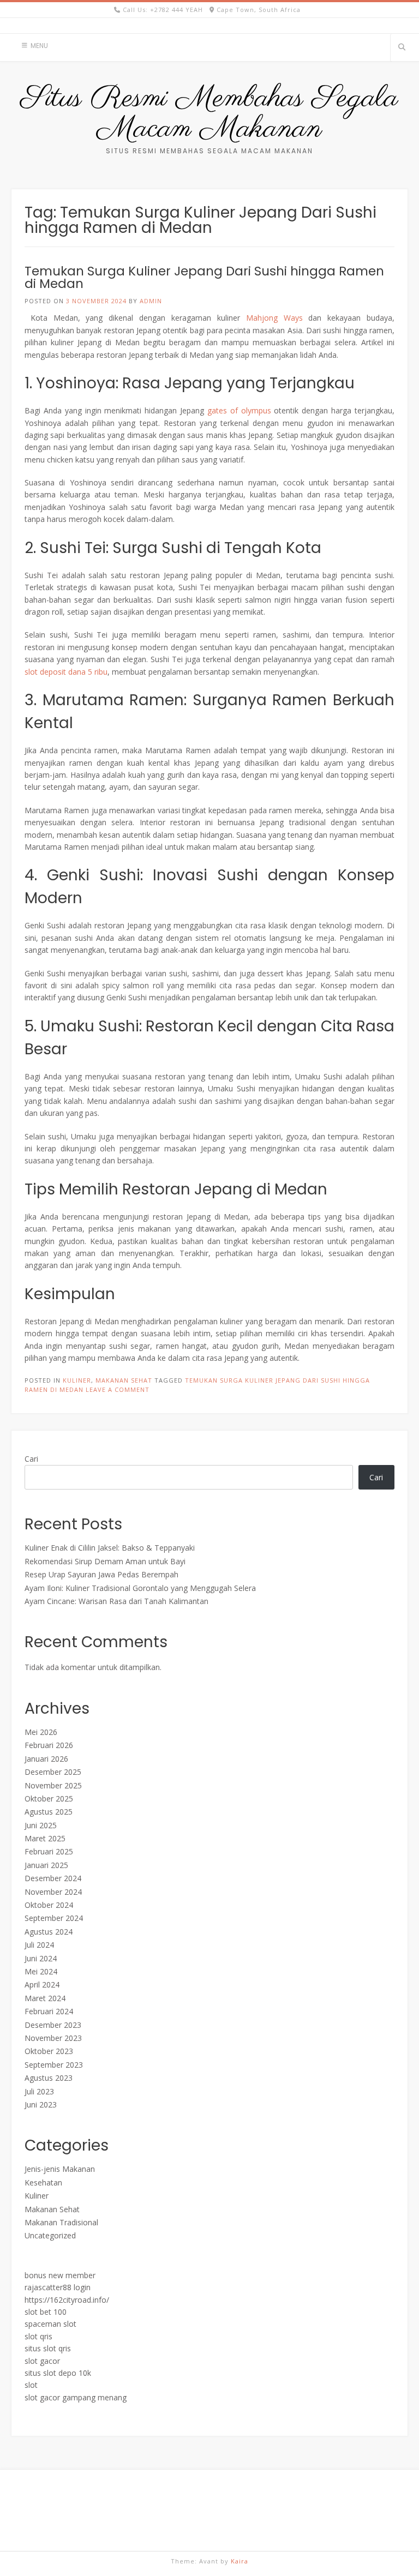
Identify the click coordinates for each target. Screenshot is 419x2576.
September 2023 (54, 2065)
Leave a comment (118, 1389)
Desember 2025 (53, 1772)
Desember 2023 (53, 2025)
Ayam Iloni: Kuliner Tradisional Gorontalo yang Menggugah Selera (140, 1588)
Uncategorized (50, 2235)
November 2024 (53, 1892)
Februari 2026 (49, 1745)
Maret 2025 (45, 1838)
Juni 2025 (41, 1825)
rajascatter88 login (58, 2287)
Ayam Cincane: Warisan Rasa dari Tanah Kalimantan (116, 1601)
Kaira (240, 2561)
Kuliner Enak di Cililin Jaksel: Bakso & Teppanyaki (110, 1548)
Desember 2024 (53, 1878)
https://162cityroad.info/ (67, 2300)
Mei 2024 (41, 1971)
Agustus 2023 (49, 2078)
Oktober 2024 (49, 1905)
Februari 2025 (49, 1851)
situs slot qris (48, 2348)
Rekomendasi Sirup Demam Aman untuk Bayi (105, 1561)
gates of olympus (239, 410)
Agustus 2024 (49, 1932)
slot (31, 2385)
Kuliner (77, 1380)
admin (151, 301)
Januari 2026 (46, 1759)
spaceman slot (50, 2324)
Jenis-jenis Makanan (60, 2169)
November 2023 (53, 2038)
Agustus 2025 (49, 1812)
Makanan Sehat (124, 1380)
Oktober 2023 (49, 2051)
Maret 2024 (45, 1998)
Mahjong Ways (274, 318)
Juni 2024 (41, 1958)
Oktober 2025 (49, 1799)
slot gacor (42, 2361)
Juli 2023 (39, 2091)
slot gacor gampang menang (76, 2397)
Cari (31, 1459)
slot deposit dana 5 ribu (66, 672)
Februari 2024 (49, 2011)
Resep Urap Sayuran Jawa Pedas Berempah (101, 1574)
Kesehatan (43, 2182)
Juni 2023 (41, 2104)
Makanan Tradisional (61, 2222)
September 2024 (54, 1918)
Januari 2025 (46, 1865)
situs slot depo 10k (58, 2373)
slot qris (38, 2336)
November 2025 (53, 1785)
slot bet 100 (46, 2312)
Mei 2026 (41, 1732)
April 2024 (42, 1984)
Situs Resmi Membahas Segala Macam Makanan (209, 114)
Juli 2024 (39, 1945)
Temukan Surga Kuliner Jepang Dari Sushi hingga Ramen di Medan (204, 277)
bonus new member (60, 2275)
